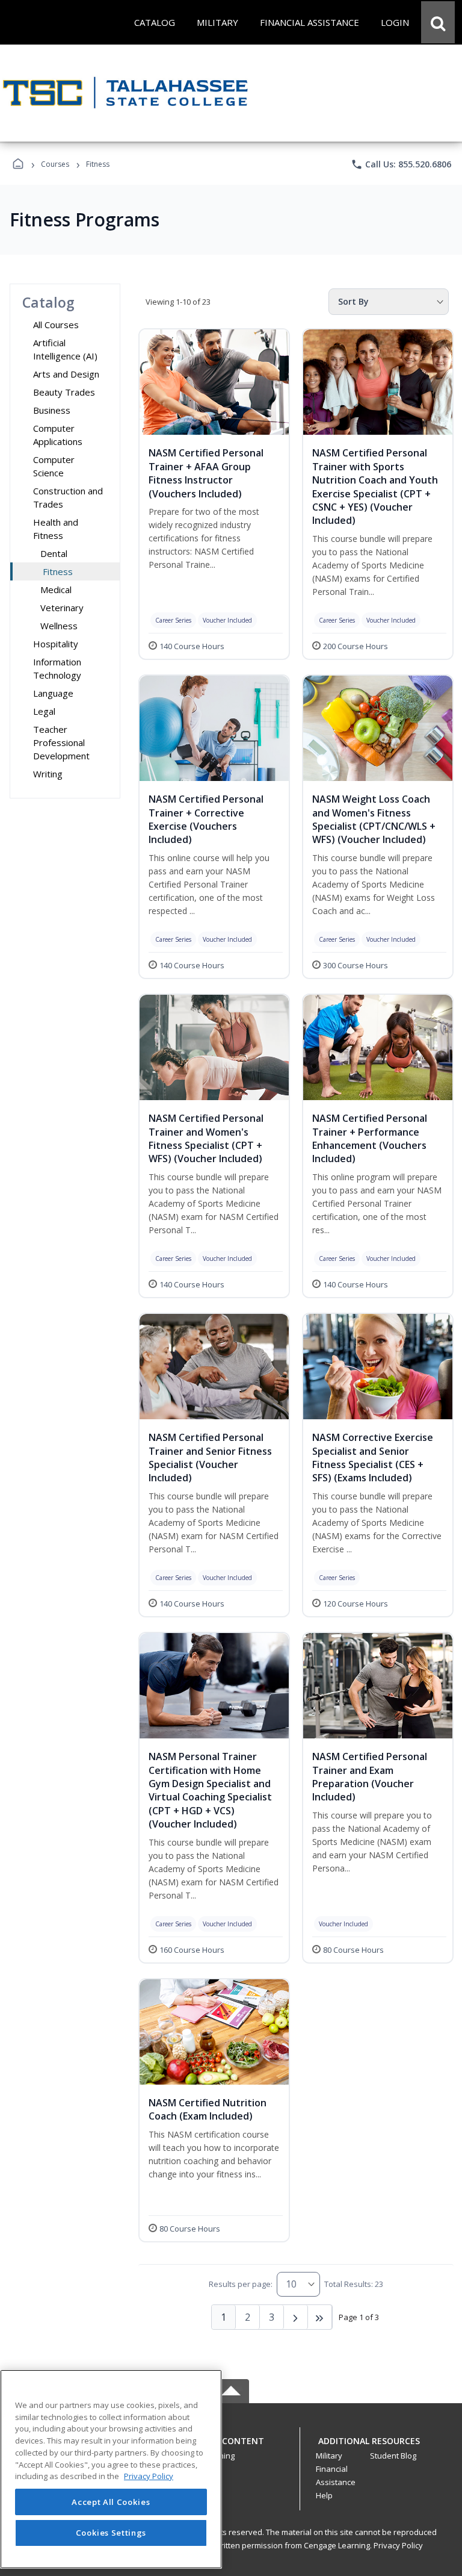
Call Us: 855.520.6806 (401, 164)
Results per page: (241, 2284)
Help (324, 2495)
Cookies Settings (111, 2533)
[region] (111, 2469)
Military (329, 2456)
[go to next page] (296, 2317)
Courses (55, 164)
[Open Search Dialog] (438, 22)
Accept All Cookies (111, 2502)
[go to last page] (320, 2317)
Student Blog (393, 2456)
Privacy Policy (398, 2545)
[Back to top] (231, 2447)
